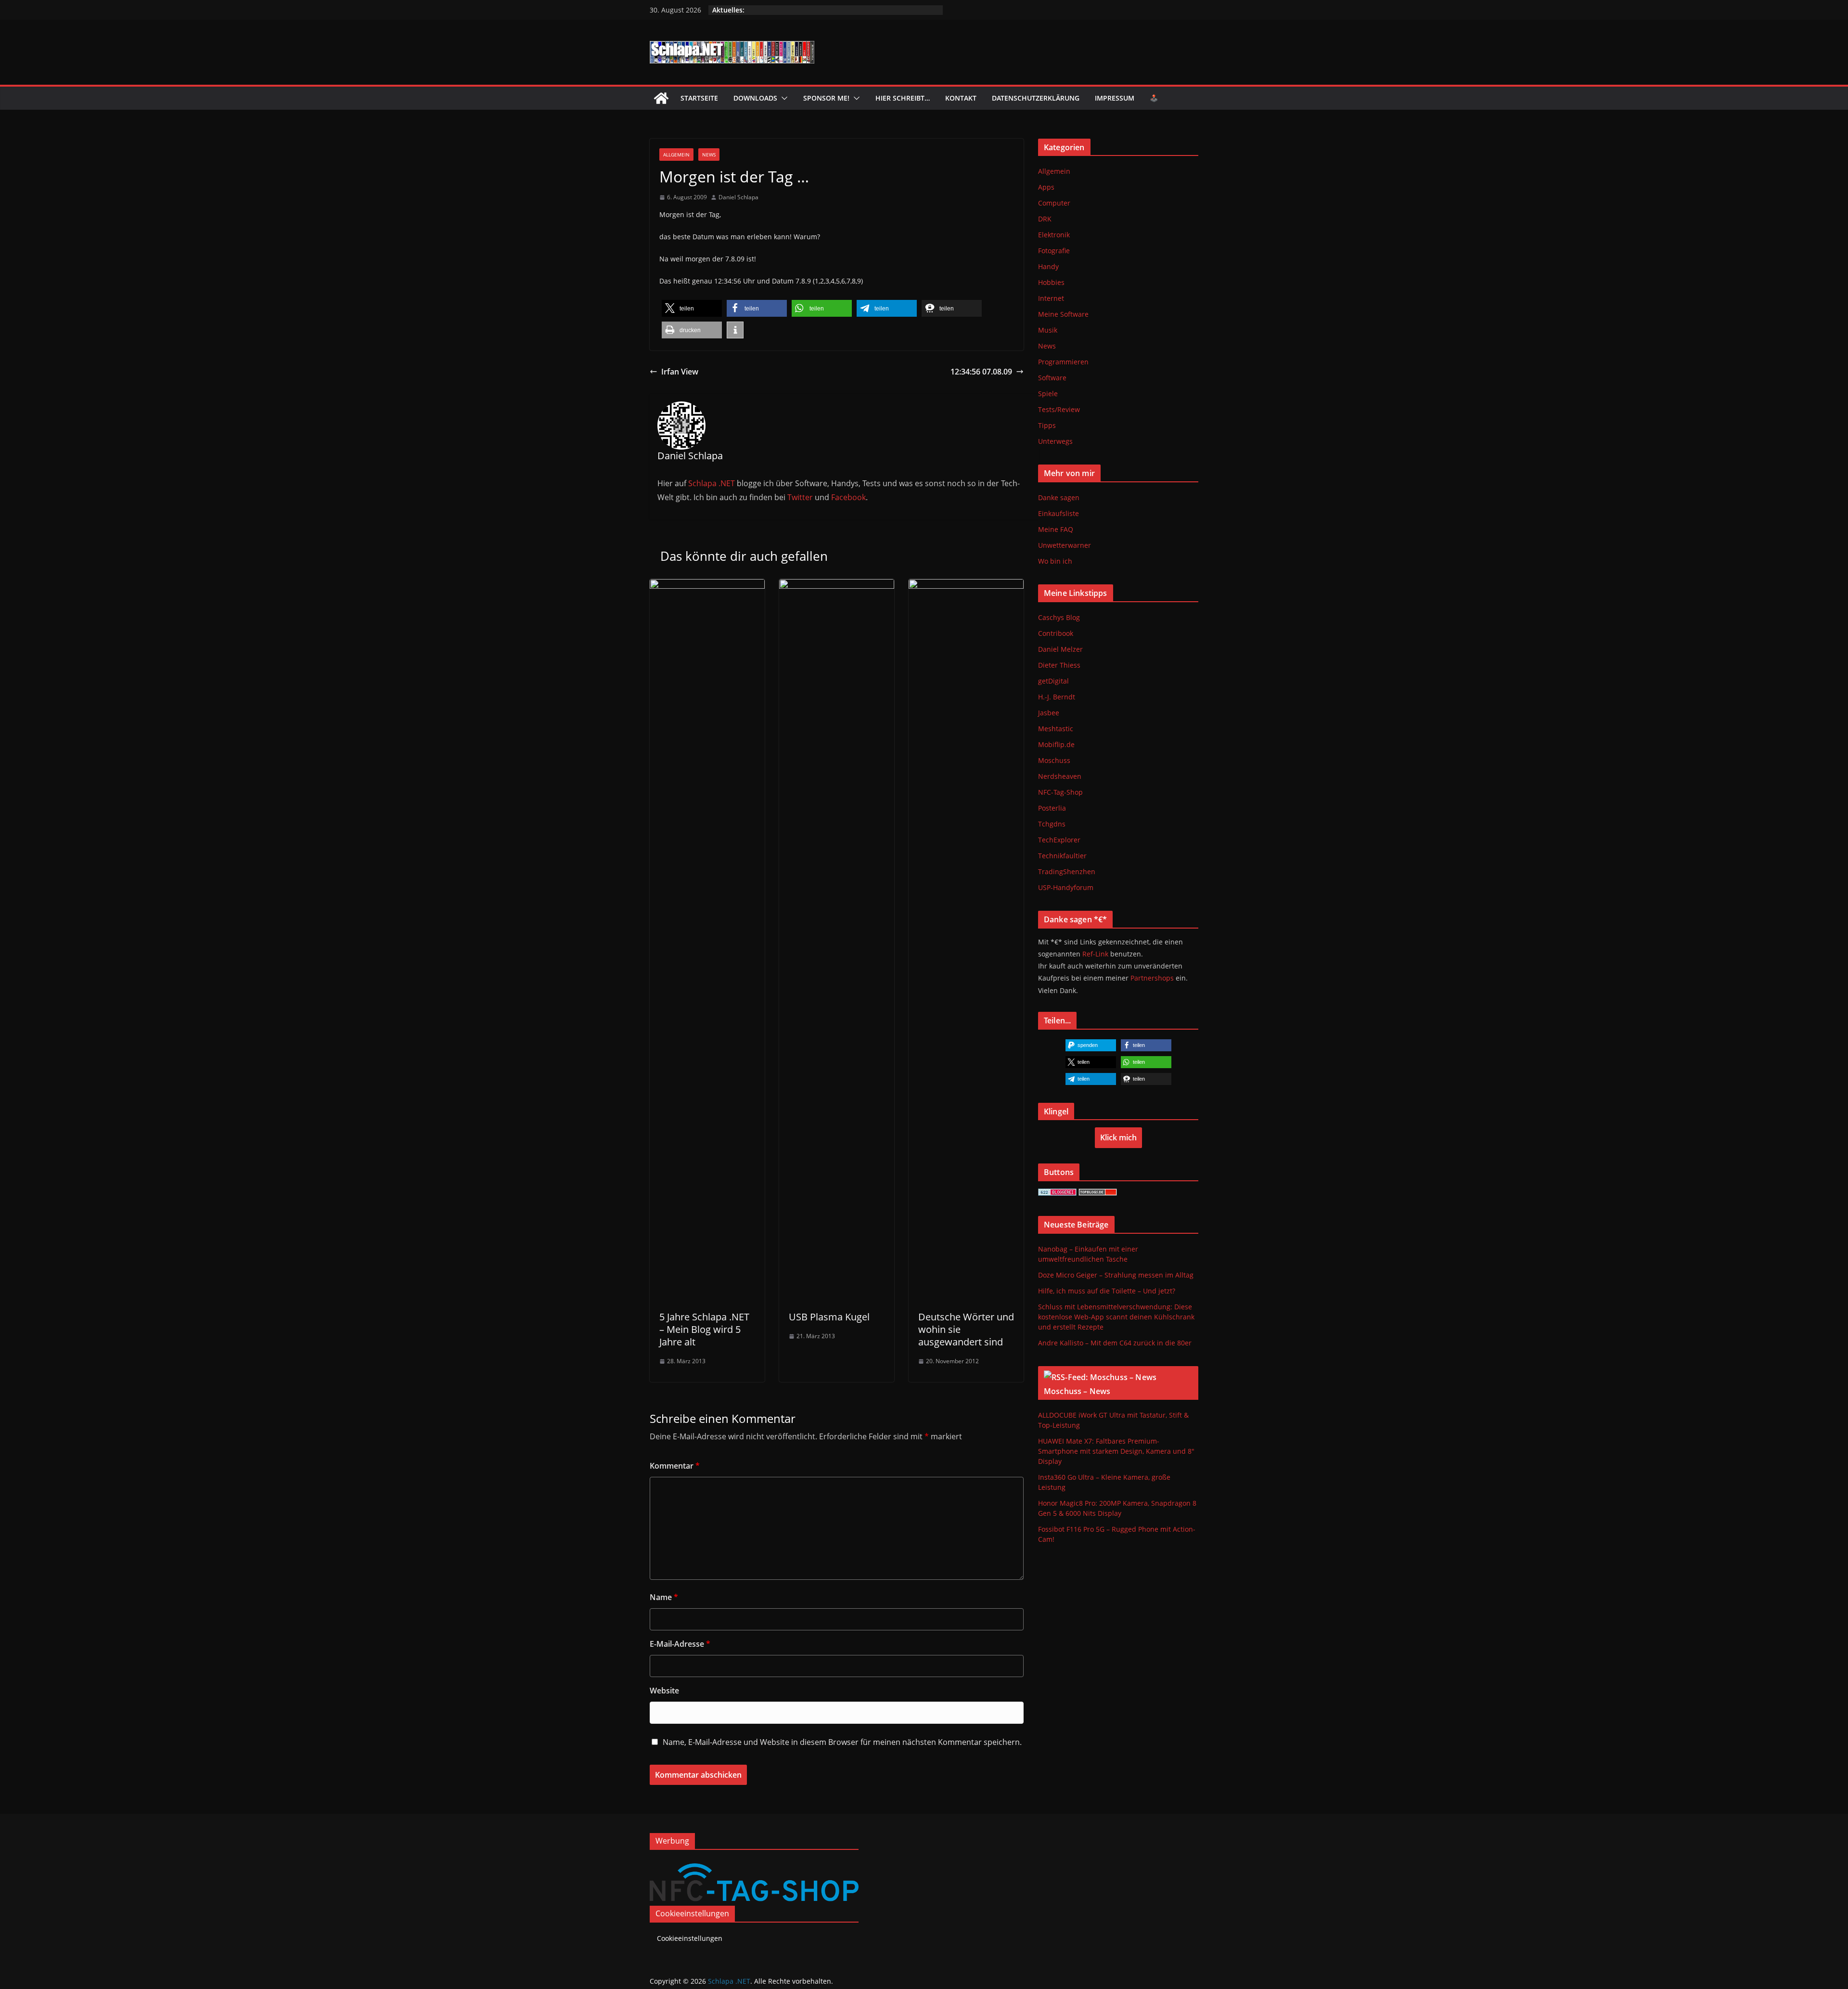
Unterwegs (1055, 441)
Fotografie (1054, 251)
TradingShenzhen (1067, 872)
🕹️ (1154, 98)
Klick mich (1118, 1137)
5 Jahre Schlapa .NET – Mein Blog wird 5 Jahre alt (704, 1329)
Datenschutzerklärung (1036, 98)
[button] (783, 98)
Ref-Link (1095, 954)
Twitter (800, 497)
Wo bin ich (1055, 561)
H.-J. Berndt (1057, 697)
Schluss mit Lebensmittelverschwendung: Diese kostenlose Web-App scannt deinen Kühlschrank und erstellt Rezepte (1116, 1317)
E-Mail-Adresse (680, 1644)
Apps (1046, 187)
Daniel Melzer (1060, 649)
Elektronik (1054, 235)
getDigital (1053, 681)
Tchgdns (1052, 824)
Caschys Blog (1059, 617)
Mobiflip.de (1056, 744)
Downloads (755, 98)
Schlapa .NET (712, 483)
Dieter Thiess (1059, 665)
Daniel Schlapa (738, 197)
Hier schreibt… (903, 98)
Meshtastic (1056, 729)
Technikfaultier (1062, 856)
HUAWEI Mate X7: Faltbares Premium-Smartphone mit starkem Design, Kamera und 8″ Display (1116, 1451)
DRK (1045, 219)
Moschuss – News (1077, 1391)
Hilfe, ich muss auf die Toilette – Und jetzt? (1107, 1291)
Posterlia (1052, 808)
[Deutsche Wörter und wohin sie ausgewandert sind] (966, 586)
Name (664, 1597)
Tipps (1047, 425)
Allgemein (676, 155)
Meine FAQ (1056, 529)
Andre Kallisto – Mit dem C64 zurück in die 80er (1115, 1343)
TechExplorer (1059, 840)
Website (664, 1691)
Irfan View (680, 372)
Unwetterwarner (1065, 545)
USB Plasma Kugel (829, 1317)
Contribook (1056, 633)
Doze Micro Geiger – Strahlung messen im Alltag (1116, 1275)
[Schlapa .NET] (661, 98)
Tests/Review (1059, 409)
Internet (1051, 298)
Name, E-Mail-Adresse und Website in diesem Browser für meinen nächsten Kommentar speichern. (842, 1742)
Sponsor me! (826, 98)
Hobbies (1051, 282)
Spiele (1048, 394)
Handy (1048, 266)
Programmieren (1063, 362)
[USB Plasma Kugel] (837, 586)
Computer (1054, 203)
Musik (1048, 330)
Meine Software (1063, 314)
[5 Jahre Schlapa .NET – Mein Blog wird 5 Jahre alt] (707, 586)
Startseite (699, 98)
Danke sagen (1059, 497)
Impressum (1115, 98)
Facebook (848, 497)
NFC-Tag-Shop (1060, 792)
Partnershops (1152, 978)
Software (1052, 378)
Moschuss (1054, 760)
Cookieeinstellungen (690, 1916)
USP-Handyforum (1066, 887)
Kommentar (675, 1466)
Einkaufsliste (1059, 513)
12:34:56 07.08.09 (981, 372)
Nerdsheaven (1060, 776)
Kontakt (961, 98)
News (709, 155)
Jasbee (1049, 713)
